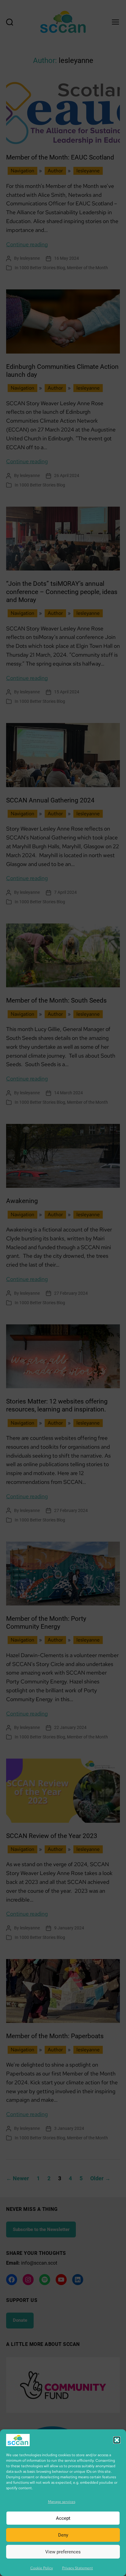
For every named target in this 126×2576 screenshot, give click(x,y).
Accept (63, 2518)
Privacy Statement (78, 2568)
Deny (63, 2535)
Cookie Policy (42, 2568)
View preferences (63, 2552)
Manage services (62, 2502)
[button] (117, 2440)
